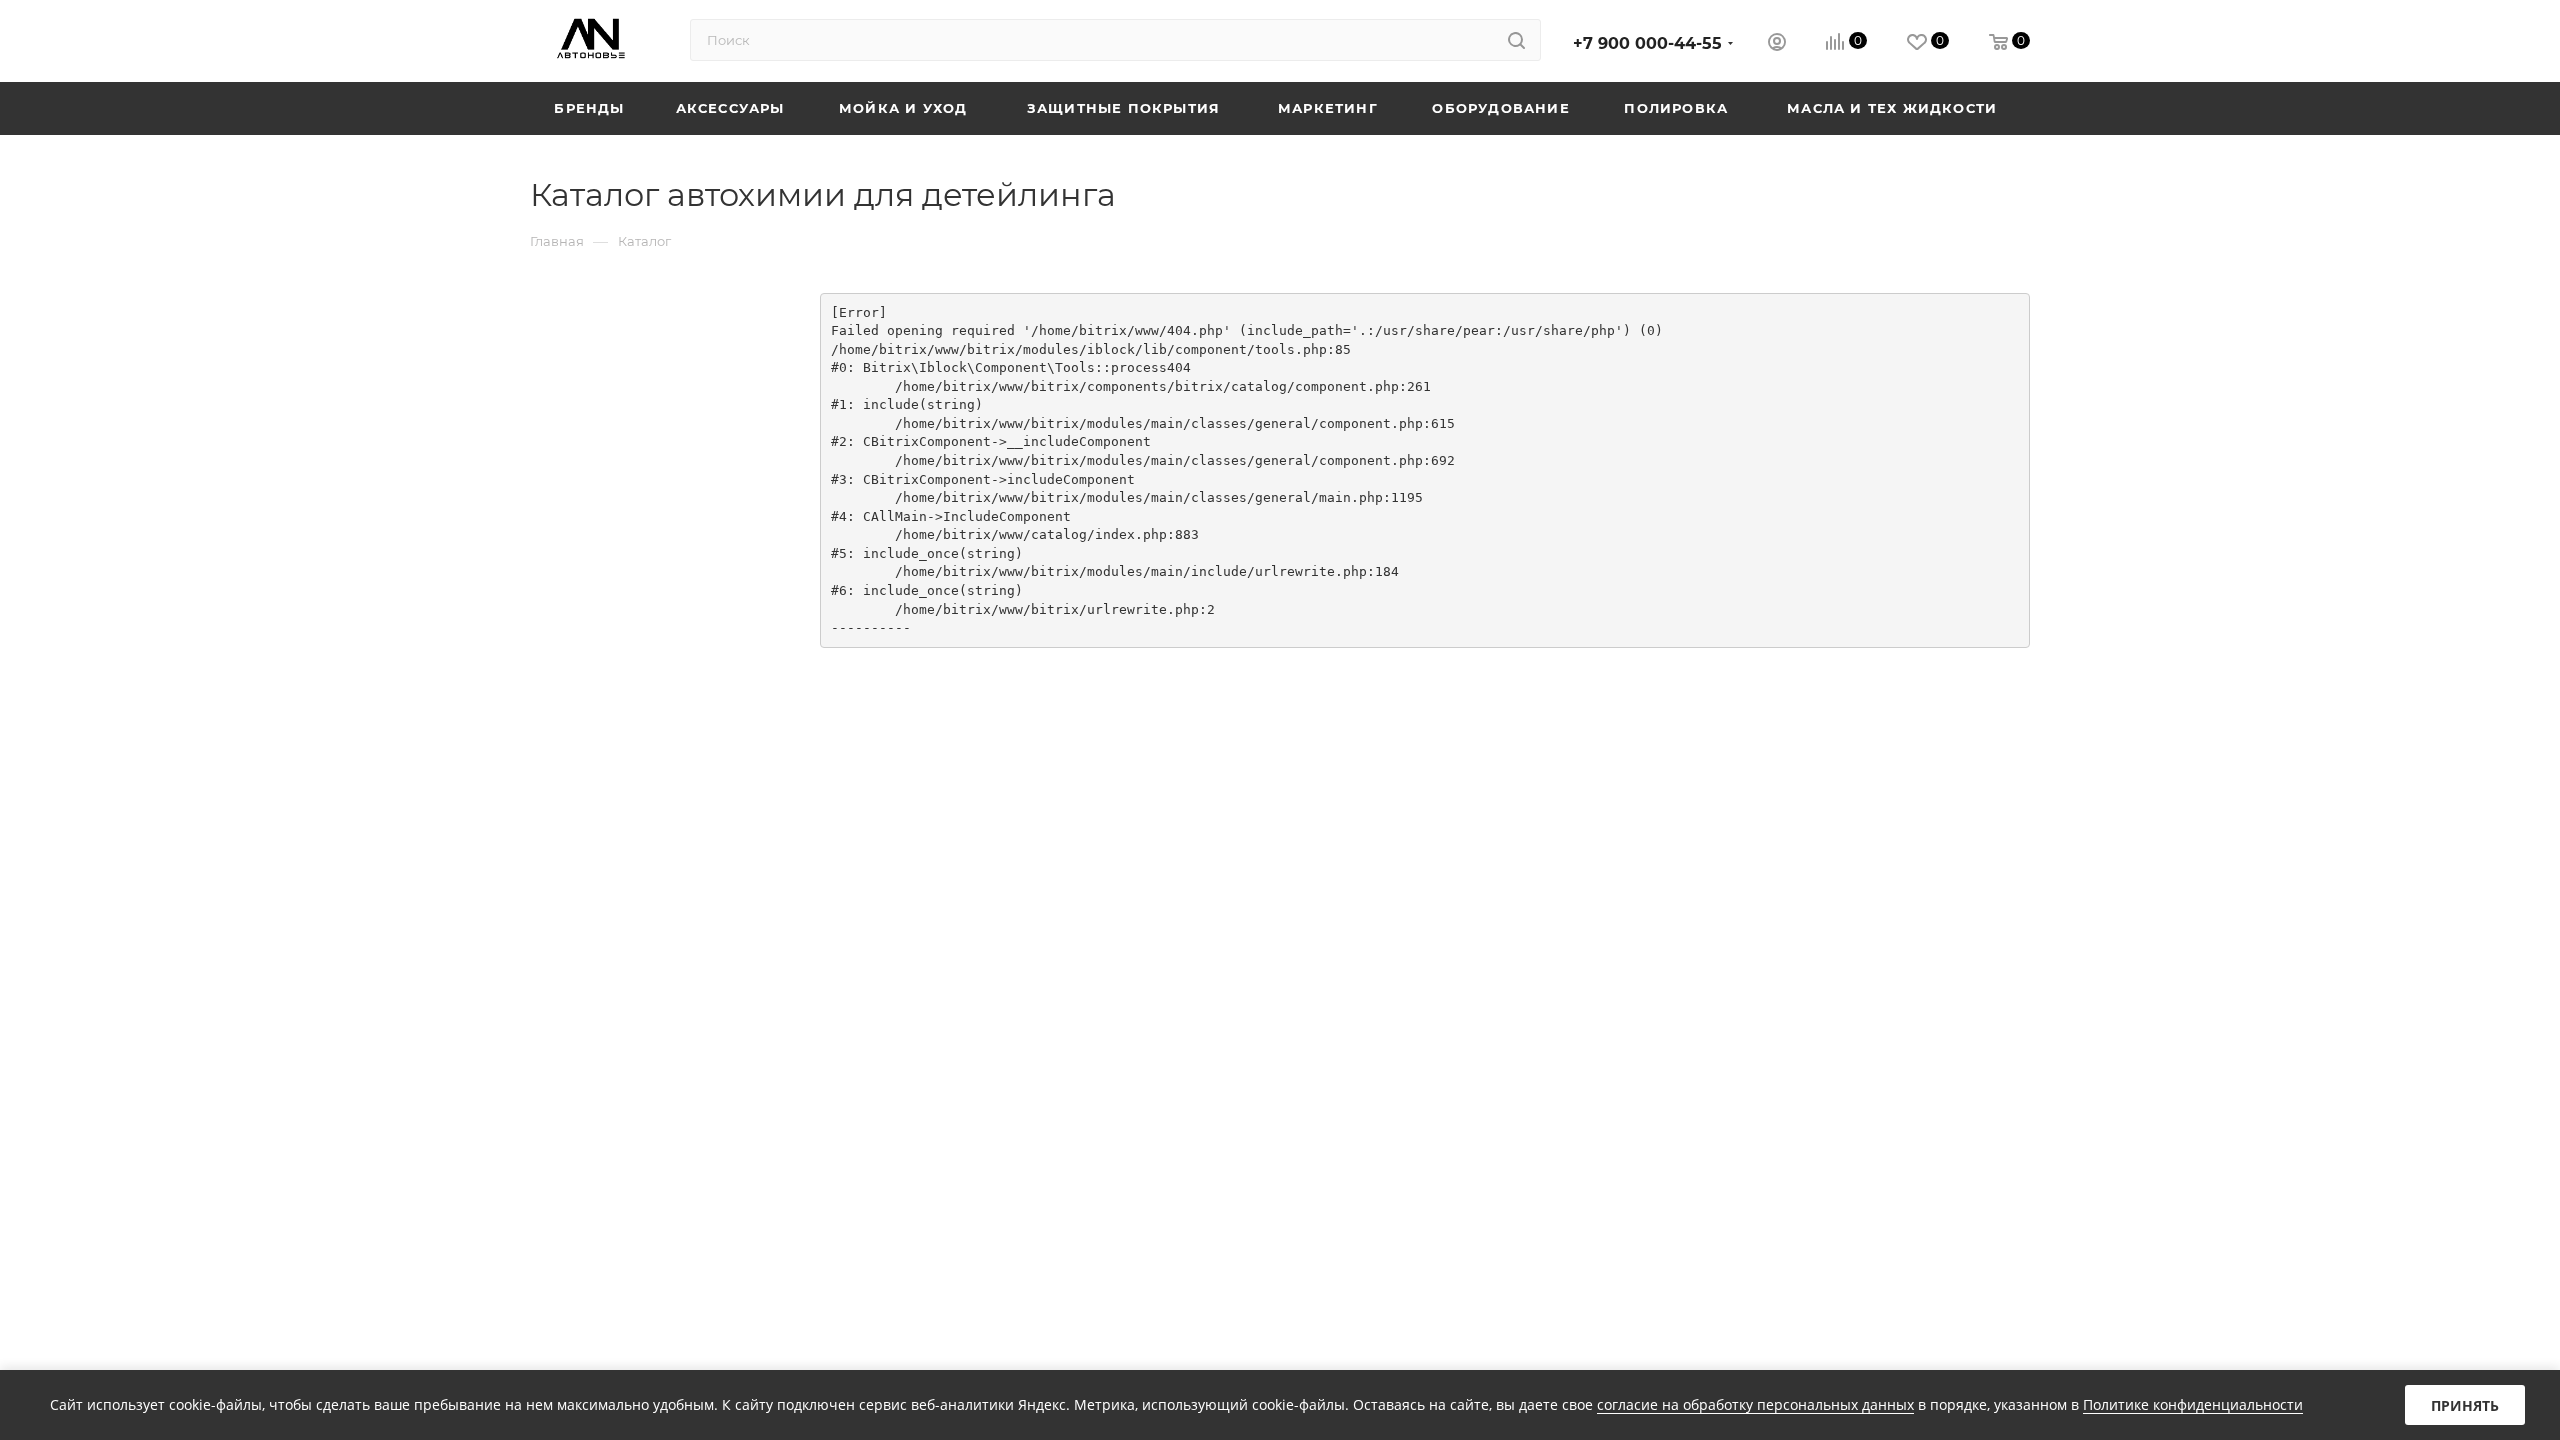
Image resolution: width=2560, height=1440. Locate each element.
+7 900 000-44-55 (1647, 43)
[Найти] (1516, 40)
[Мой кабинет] (1777, 44)
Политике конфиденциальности (2193, 1404)
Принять (2465, 1405)
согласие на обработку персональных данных (1755, 1404)
